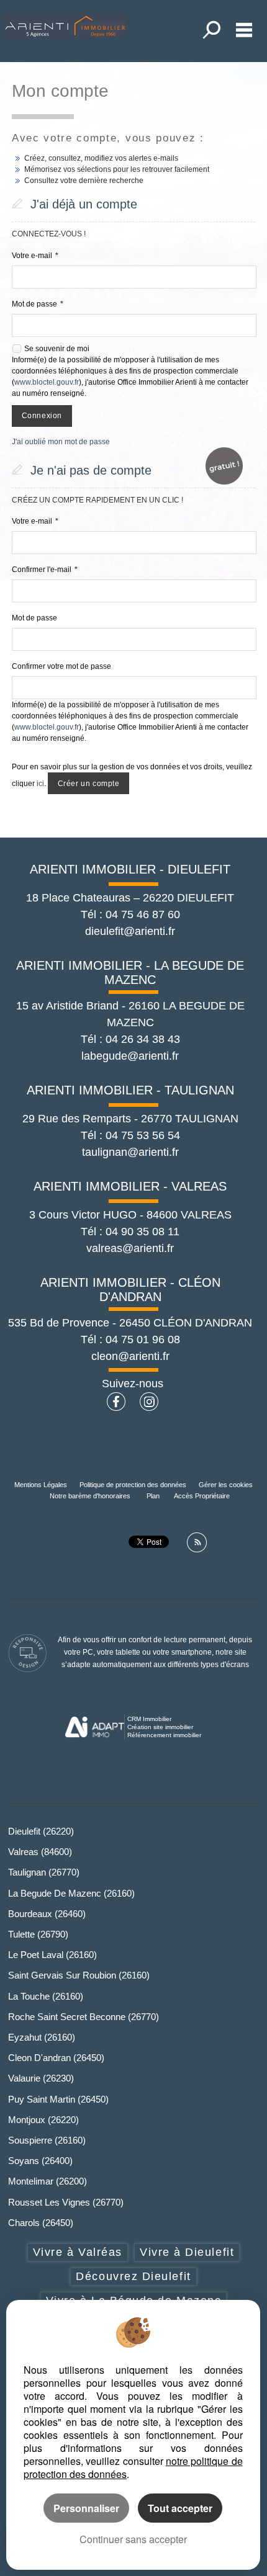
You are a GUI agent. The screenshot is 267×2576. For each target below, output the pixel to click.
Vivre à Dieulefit (187, 2252)
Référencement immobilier (164, 1735)
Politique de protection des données (133, 1485)
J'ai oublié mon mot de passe (61, 442)
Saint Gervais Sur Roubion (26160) (79, 1975)
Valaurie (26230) (41, 2078)
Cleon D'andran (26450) (56, 2058)
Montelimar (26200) (48, 2181)
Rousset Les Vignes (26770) (66, 2202)
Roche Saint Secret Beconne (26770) (84, 2017)
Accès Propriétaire (202, 1496)
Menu (244, 30)
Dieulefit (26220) (41, 1831)
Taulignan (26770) (44, 1872)
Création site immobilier (160, 1727)
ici (40, 784)
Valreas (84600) (40, 1852)
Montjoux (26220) (43, 2120)
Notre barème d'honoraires (91, 1496)
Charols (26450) (41, 2223)
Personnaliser (86, 2508)
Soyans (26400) (40, 2161)
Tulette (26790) (38, 1934)
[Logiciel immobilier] (95, 1727)
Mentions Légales (41, 1485)
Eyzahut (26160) (42, 2037)
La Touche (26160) (46, 1996)
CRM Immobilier (149, 1719)
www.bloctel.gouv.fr (47, 382)
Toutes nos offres (213, 30)
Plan (153, 1496)
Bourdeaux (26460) (47, 1914)
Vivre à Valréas (78, 2252)
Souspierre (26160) (47, 2140)
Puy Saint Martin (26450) (58, 2099)
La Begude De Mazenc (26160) (71, 1893)
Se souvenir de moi (57, 349)
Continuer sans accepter (133, 2539)
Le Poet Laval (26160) (52, 1955)
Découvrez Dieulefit (133, 2276)
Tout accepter (180, 2508)
